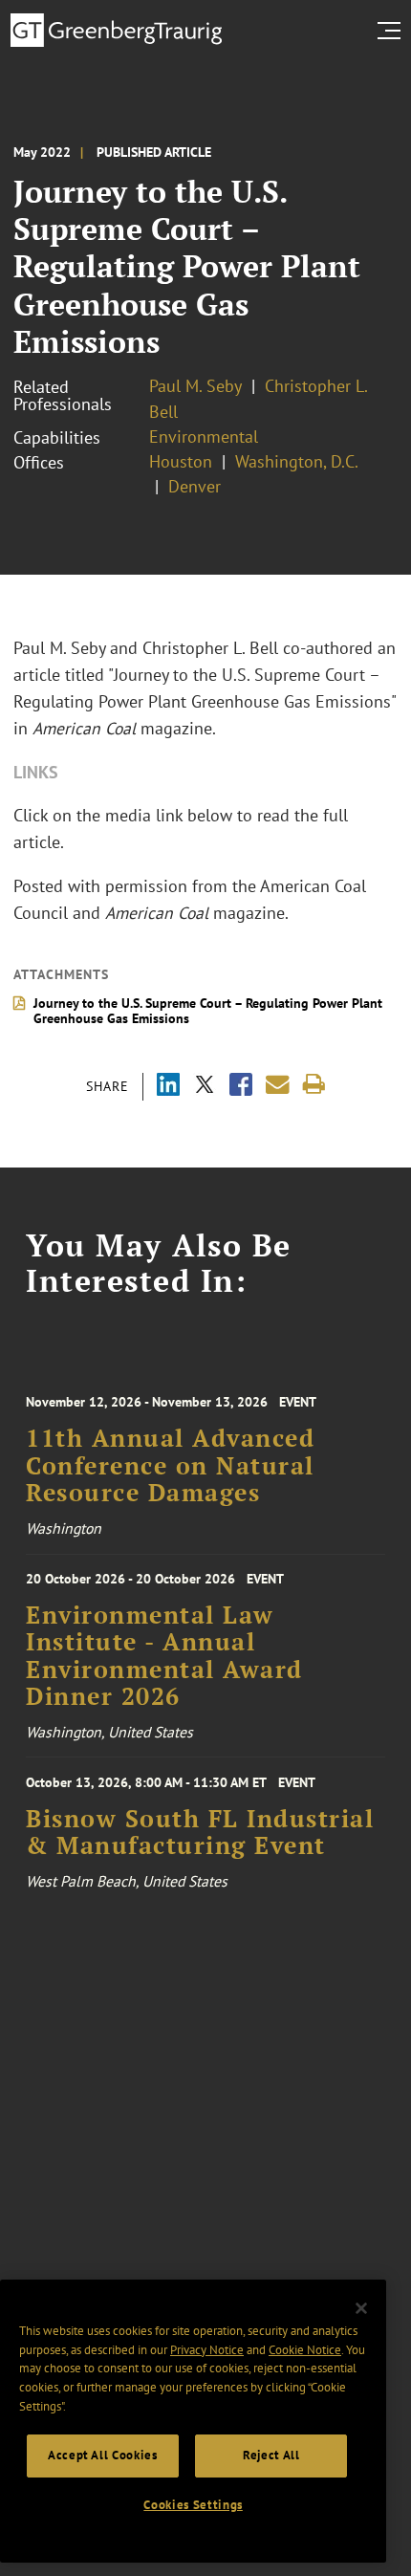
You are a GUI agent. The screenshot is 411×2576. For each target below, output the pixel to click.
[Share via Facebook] (241, 1087)
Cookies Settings (193, 2505)
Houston (181, 461)
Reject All (271, 2455)
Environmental (204, 437)
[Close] (361, 2308)
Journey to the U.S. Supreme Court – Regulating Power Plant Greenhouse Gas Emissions (208, 1011)
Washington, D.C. (297, 461)
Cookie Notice (305, 2350)
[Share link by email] (278, 1085)
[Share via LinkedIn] (168, 1087)
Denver (195, 486)
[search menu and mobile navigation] (393, 31)
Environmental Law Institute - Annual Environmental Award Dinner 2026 (164, 1656)
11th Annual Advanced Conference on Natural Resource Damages (170, 1465)
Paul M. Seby (195, 386)
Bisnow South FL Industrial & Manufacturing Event (200, 1832)
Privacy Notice (207, 2350)
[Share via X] (205, 1087)
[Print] (314, 1085)
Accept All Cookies (103, 2455)
